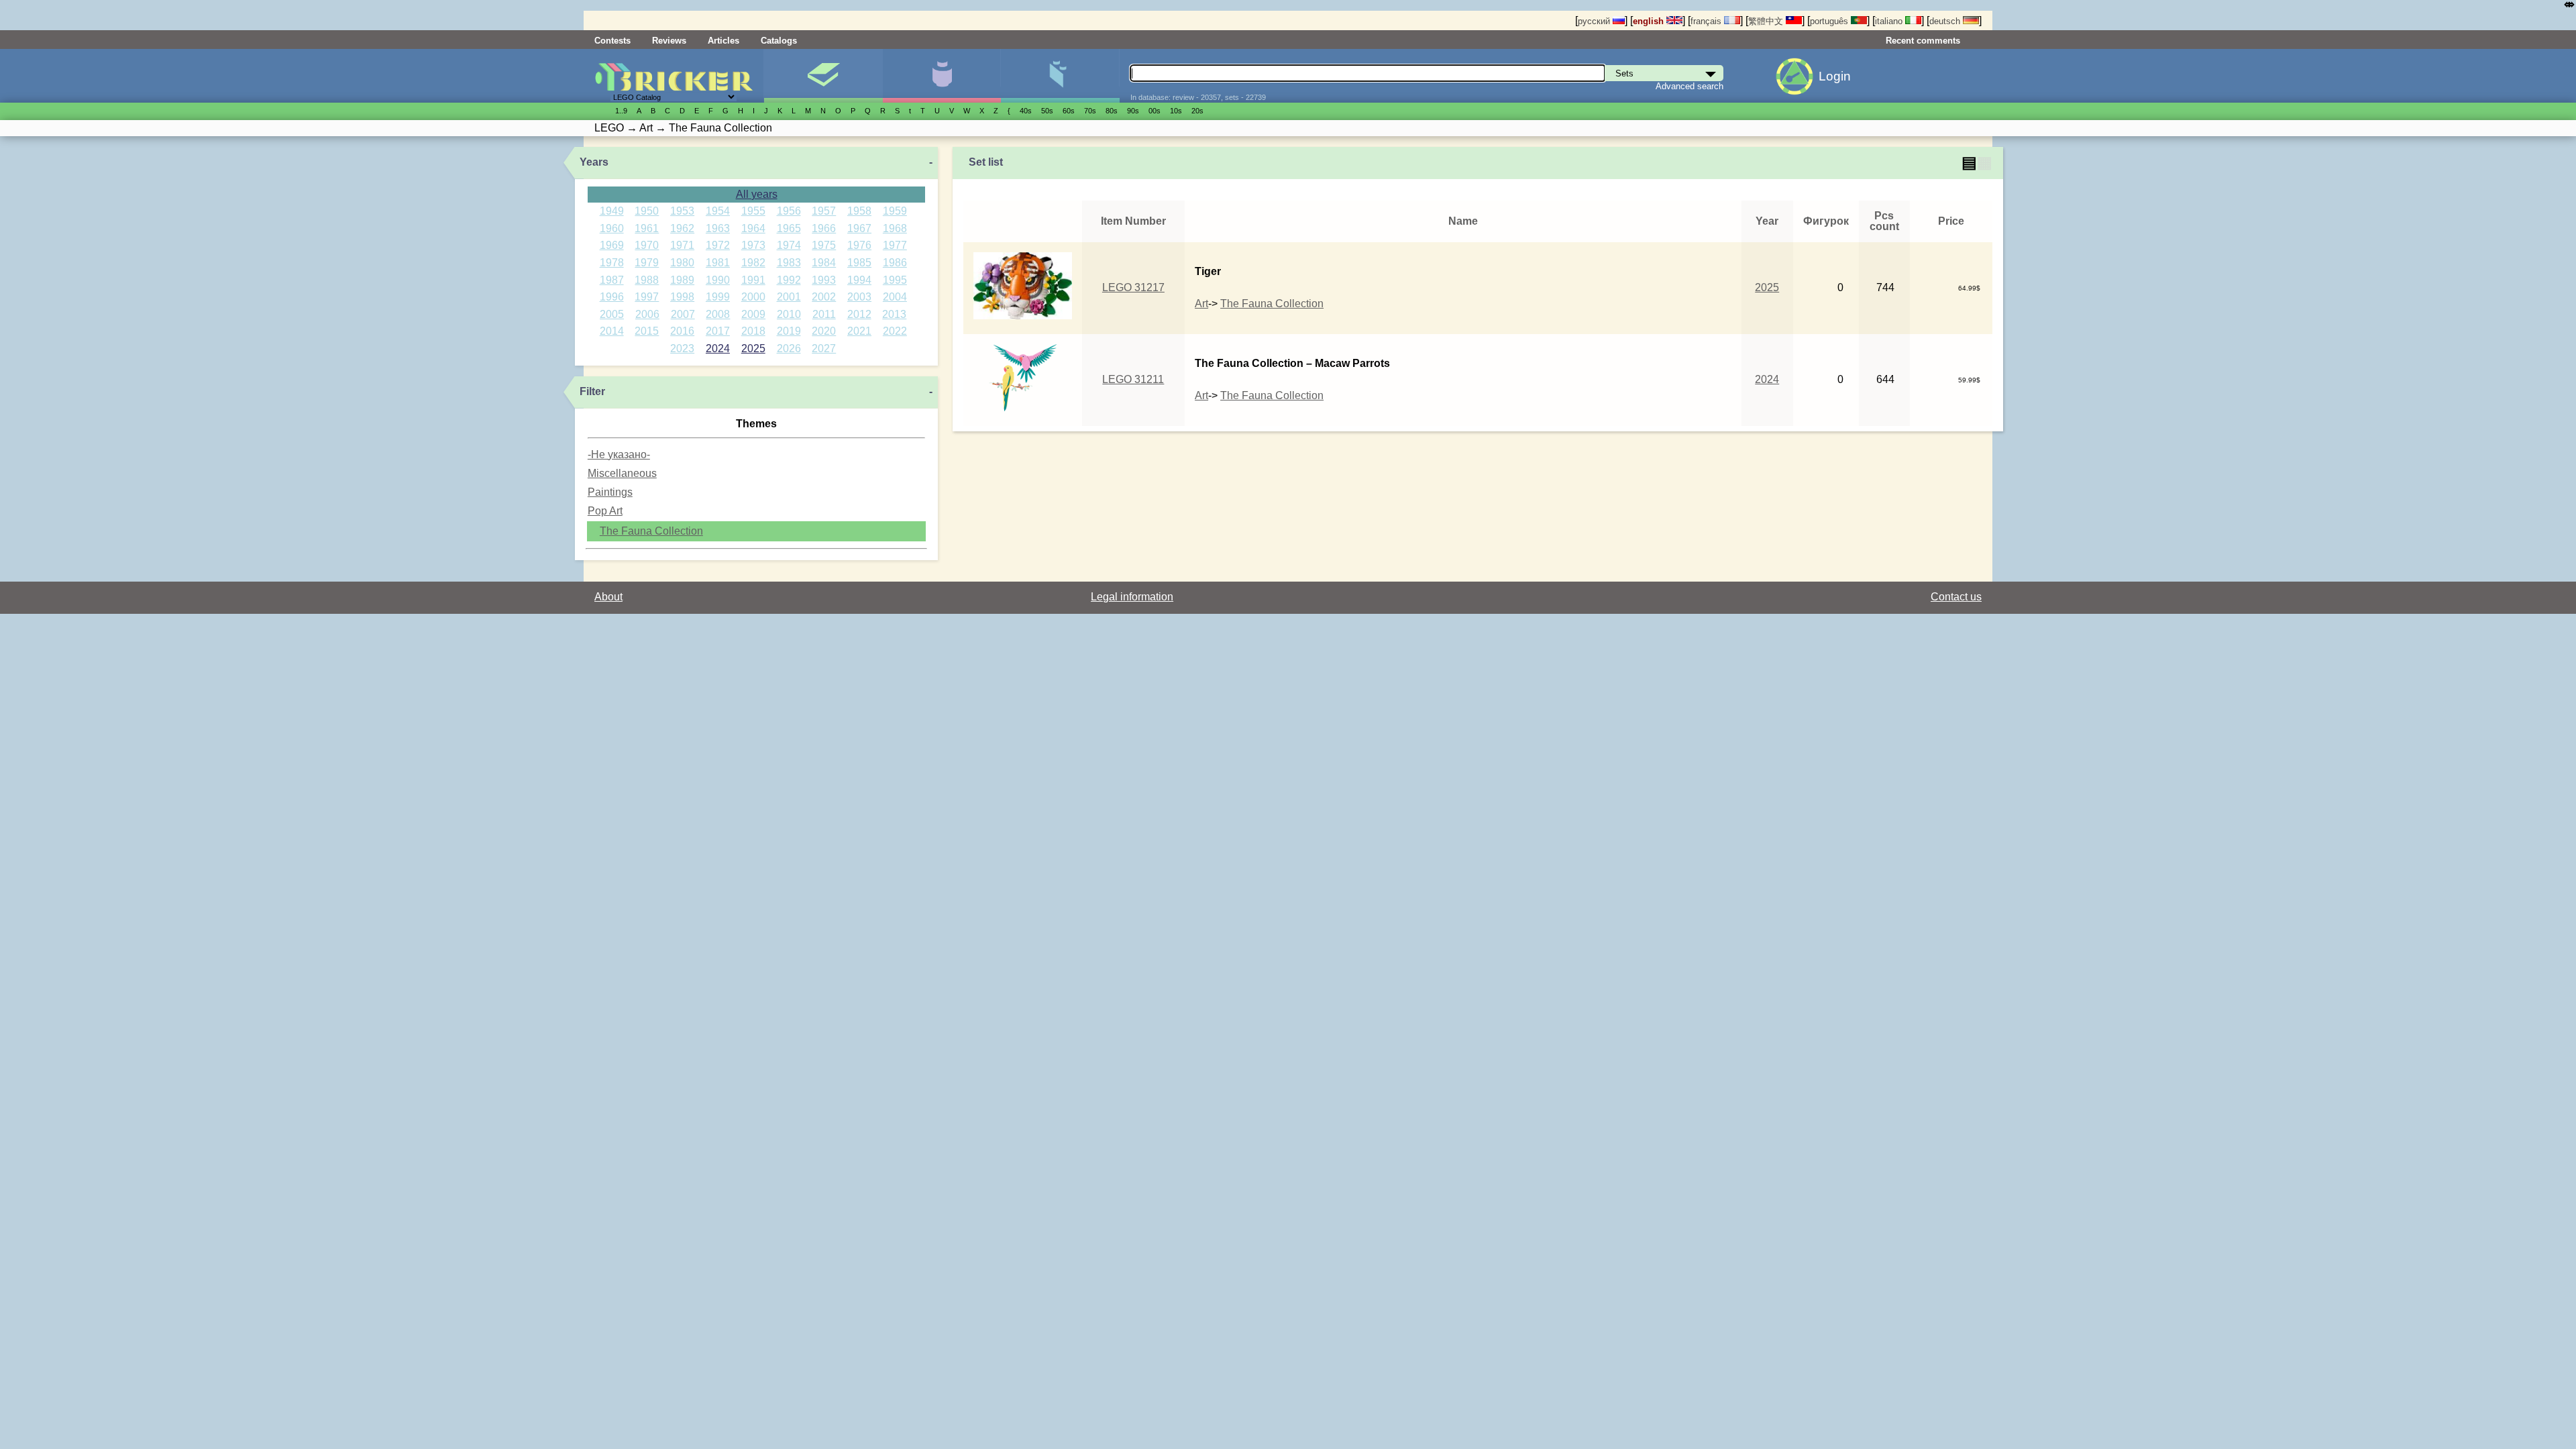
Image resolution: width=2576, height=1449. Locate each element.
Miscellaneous (622, 473)
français (1707, 21)
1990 (718, 280)
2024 (718, 348)
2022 (895, 331)
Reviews (669, 41)
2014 (612, 331)
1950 (647, 211)
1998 (682, 297)
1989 (682, 280)
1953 (682, 211)
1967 (859, 228)
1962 (682, 228)
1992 (789, 280)
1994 (859, 280)
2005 (612, 314)
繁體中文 (1767, 21)
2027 (824, 348)
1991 (753, 280)
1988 (647, 280)
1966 (824, 228)
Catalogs (779, 41)
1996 (612, 297)
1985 (859, 263)
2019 (789, 331)
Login (1835, 76)
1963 (718, 228)
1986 (895, 263)
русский (1595, 21)
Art (1201, 304)
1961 (647, 228)
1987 (612, 280)
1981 (718, 263)
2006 (647, 314)
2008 (718, 314)
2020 (824, 331)
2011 (824, 314)
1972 (718, 245)
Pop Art (605, 511)
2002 (824, 297)
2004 (895, 297)
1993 (824, 280)
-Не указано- (619, 454)
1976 (859, 245)
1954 (718, 211)
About (608, 597)
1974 (789, 245)
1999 (718, 297)
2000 (753, 297)
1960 (612, 228)
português (1830, 21)
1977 (895, 245)
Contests (612, 41)
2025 (753, 348)
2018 (753, 331)
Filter (592, 391)
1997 (647, 297)
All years (757, 194)
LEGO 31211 (1133, 379)
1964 (753, 228)
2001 (789, 297)
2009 (753, 314)
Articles (723, 41)
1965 (789, 228)
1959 (895, 211)
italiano (1890, 21)
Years (594, 162)
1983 (789, 263)
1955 (753, 211)
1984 (824, 263)
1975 (824, 245)
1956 (789, 211)
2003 (859, 297)
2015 (647, 331)
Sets (823, 76)
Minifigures (942, 76)
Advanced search (1689, 86)
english (1650, 21)
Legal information (1132, 597)
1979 (647, 263)
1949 (612, 211)
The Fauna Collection (651, 531)
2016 (682, 331)
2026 (789, 348)
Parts (1060, 76)
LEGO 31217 (1133, 287)
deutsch (1946, 21)
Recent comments (1923, 41)
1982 (753, 263)
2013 (894, 314)
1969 (612, 245)
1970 (647, 245)
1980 (682, 263)
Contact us (1956, 597)
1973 (753, 245)
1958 (859, 211)
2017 (718, 331)
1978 (612, 263)
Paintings (610, 492)
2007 (683, 314)
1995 (895, 280)
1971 (682, 245)
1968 (895, 228)
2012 (859, 314)
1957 (824, 211)
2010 (789, 314)
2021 (859, 331)
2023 (682, 348)
